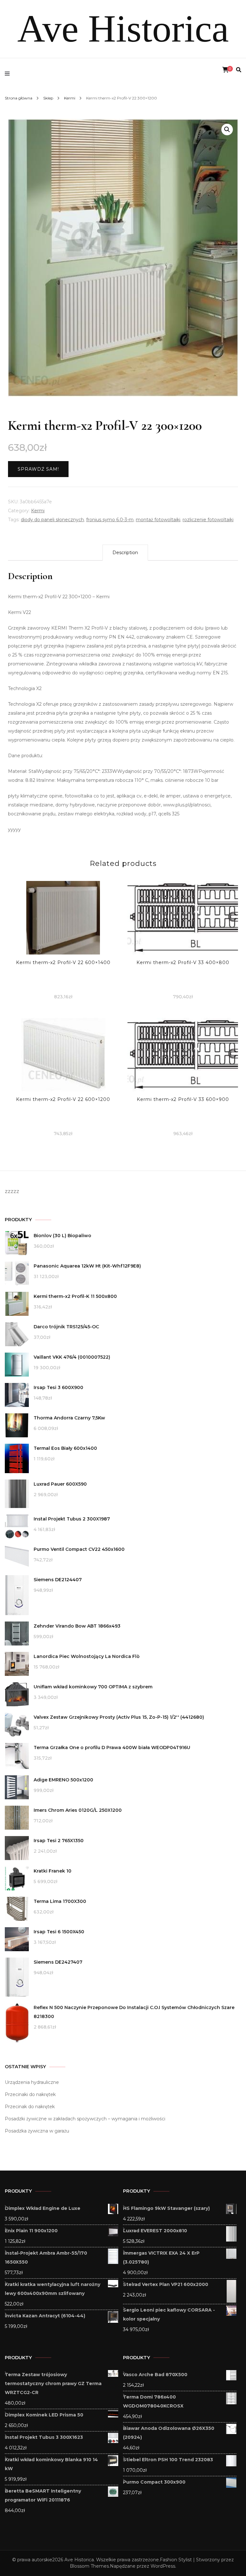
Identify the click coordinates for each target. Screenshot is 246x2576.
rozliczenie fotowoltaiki (208, 520)
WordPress (163, 2566)
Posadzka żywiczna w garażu (37, 2131)
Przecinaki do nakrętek (30, 2094)
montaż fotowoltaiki (158, 520)
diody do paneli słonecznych (52, 520)
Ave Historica (123, 29)
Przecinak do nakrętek (30, 2107)
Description (125, 553)
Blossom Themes (89, 2566)
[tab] (125, 553)
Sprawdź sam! (38, 469)
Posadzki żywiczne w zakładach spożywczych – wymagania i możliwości (85, 2119)
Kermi (38, 511)
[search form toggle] (239, 70)
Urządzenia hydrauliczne (32, 2082)
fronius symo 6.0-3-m (110, 520)
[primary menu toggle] (9, 74)
